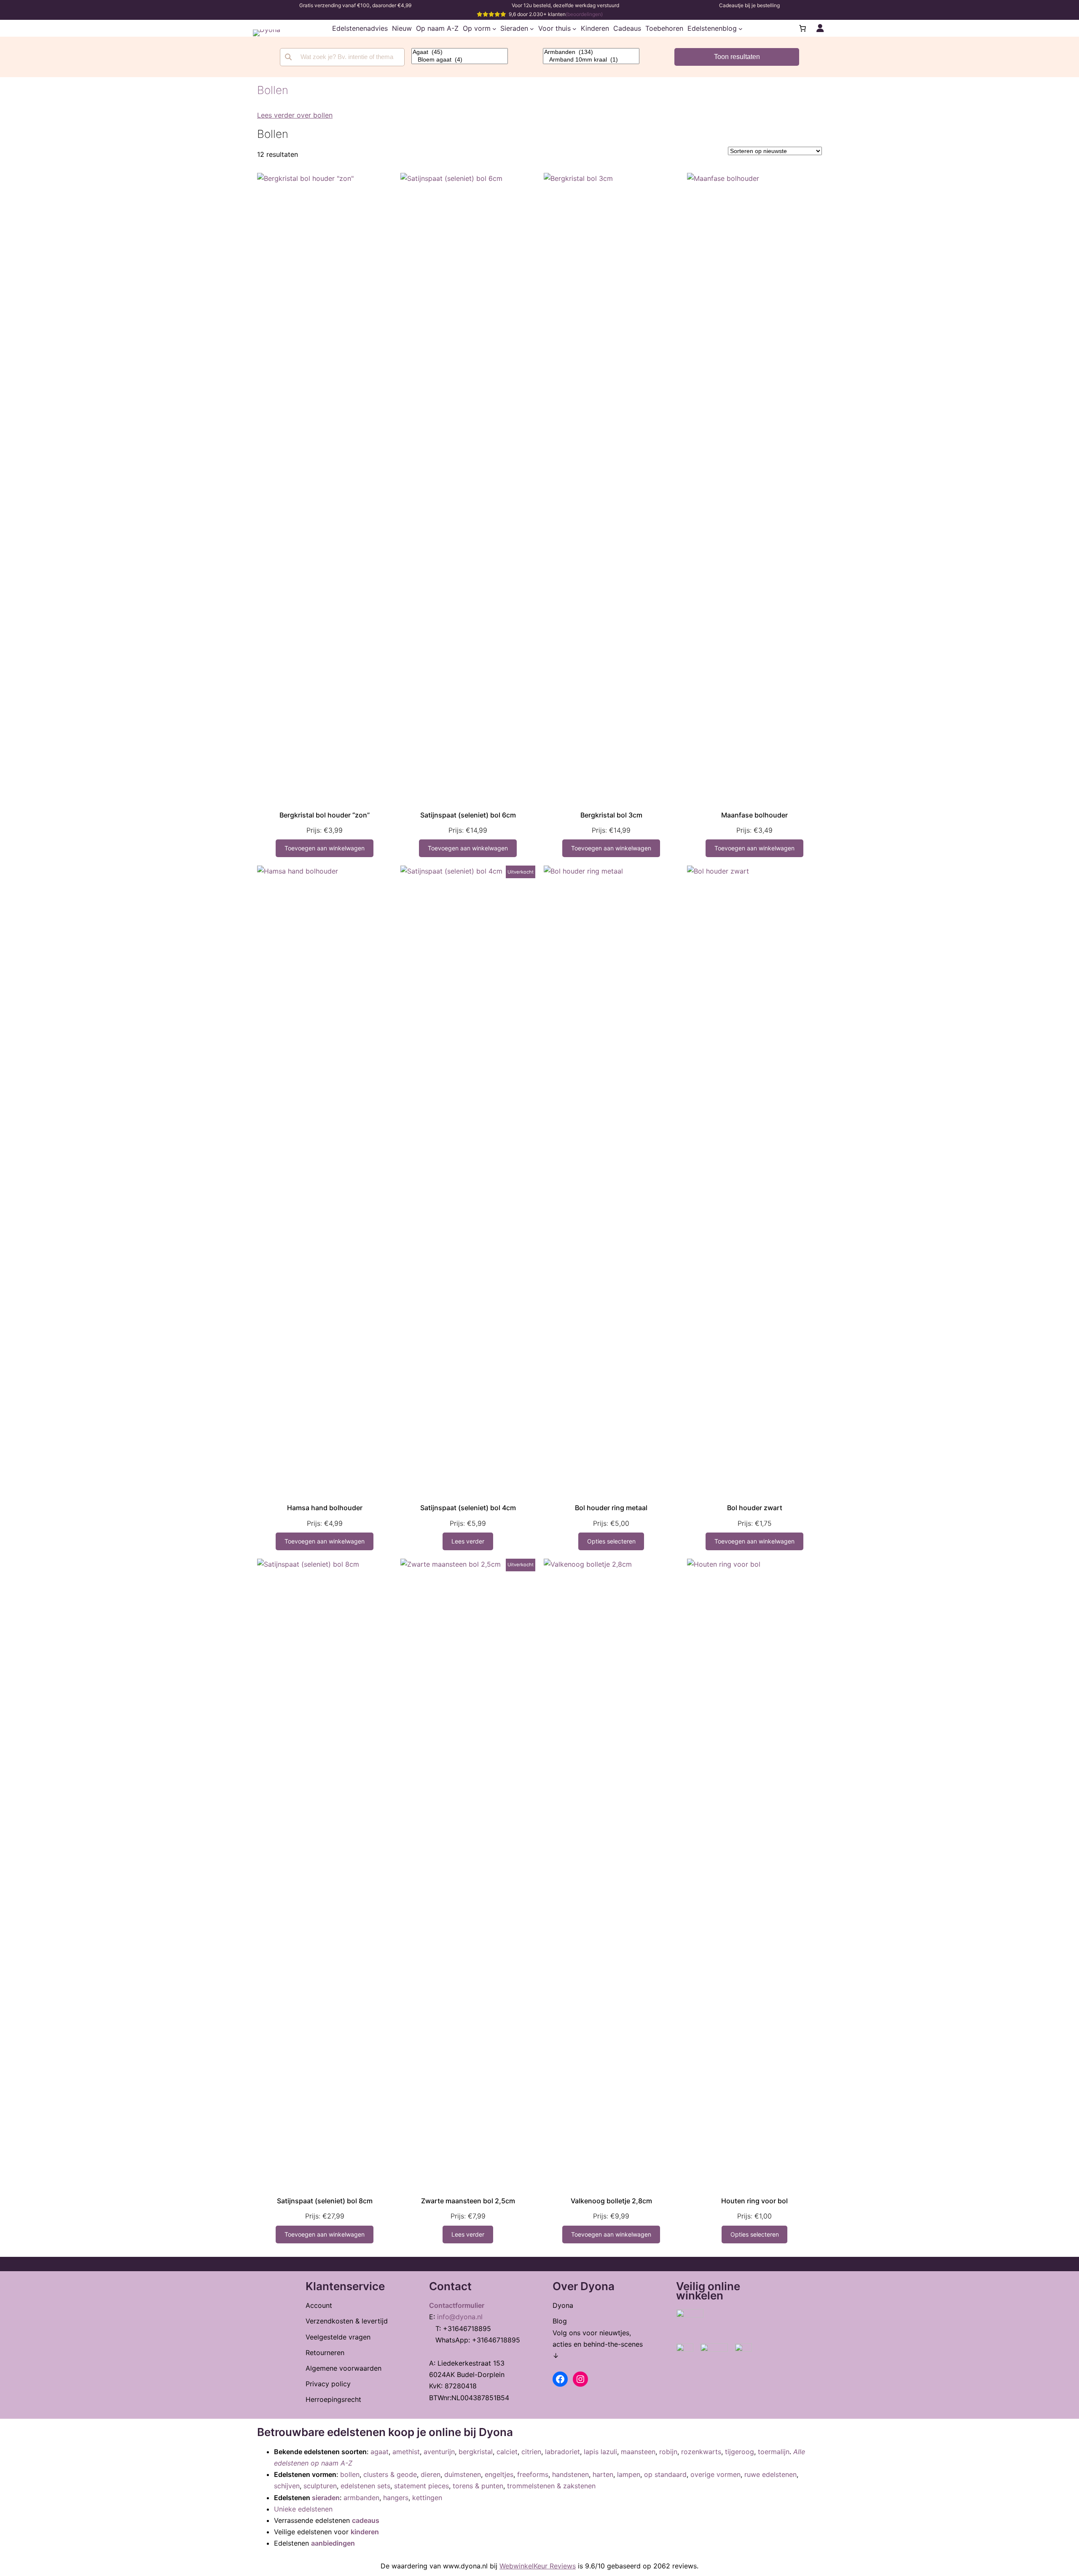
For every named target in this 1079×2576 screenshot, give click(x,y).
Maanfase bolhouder (754, 815)
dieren (431, 2474)
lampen (629, 2474)
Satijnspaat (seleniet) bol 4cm (468, 1508)
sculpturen (320, 2486)
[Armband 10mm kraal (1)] (591, 60)
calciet (507, 2452)
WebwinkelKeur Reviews (538, 2566)
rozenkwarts (701, 2452)
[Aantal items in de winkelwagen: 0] (803, 28)
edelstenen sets (365, 2486)
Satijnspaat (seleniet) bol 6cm (468, 815)
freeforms (533, 2474)
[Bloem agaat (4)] (460, 60)
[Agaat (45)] (460, 52)
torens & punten (478, 2486)
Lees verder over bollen (295, 115)
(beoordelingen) (584, 14)
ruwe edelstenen (770, 2474)
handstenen (570, 2474)
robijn (668, 2452)
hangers (396, 2498)
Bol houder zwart (755, 1508)
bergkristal (476, 2452)
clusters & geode (390, 2474)
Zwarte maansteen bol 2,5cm (468, 2201)
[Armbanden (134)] (591, 52)
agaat (380, 2452)
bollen (350, 2474)
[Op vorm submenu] (494, 28)
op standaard (665, 2474)
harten (603, 2474)
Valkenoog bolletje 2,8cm (611, 2201)
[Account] (820, 28)
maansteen (638, 2452)
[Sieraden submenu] (532, 28)
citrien (531, 2452)
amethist (406, 2452)
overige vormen (715, 2474)
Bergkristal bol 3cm (611, 815)
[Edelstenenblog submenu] (741, 28)
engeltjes (499, 2474)
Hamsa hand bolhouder (325, 1508)
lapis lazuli (600, 2452)
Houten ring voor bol (754, 2201)
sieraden (326, 2498)
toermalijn (774, 2452)
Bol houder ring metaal (611, 1508)
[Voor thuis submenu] (574, 28)
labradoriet (562, 2452)
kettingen (427, 2498)
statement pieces (421, 2486)
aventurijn (439, 2452)
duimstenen (463, 2474)
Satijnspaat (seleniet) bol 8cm (325, 2201)
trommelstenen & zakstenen (551, 2486)
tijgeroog (739, 2452)
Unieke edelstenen (303, 2509)
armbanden (361, 2498)
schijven (287, 2486)
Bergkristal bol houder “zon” (325, 815)
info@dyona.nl (460, 2317)
